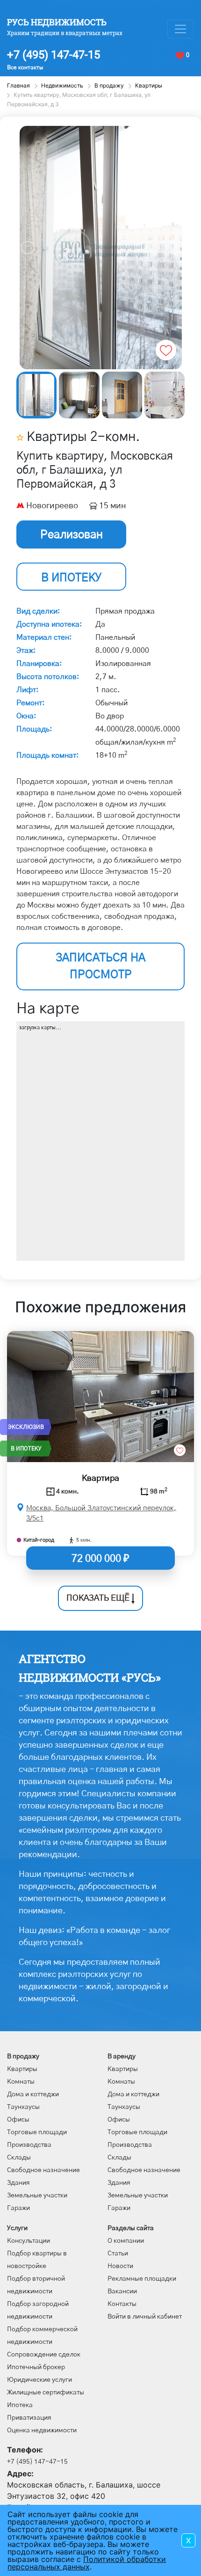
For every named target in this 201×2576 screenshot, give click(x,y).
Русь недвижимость (57, 22)
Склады (19, 2158)
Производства (29, 2145)
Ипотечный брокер (36, 2367)
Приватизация (29, 2418)
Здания (18, 2183)
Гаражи (18, 2208)
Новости (120, 2266)
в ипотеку (71, 578)
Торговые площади (37, 2132)
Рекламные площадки (142, 2279)
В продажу (23, 2056)
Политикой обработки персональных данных (87, 2563)
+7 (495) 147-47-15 (54, 55)
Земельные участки (37, 2195)
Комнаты (21, 2082)
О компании (126, 2241)
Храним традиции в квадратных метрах (65, 33)
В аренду (122, 2056)
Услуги (17, 2228)
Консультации (29, 2241)
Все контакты (25, 67)
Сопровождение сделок (44, 2355)
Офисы (18, 2120)
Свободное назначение (43, 2170)
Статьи (118, 2254)
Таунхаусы (23, 2107)
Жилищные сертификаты (46, 2393)
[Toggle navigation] (180, 29)
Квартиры (22, 2069)
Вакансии (122, 2291)
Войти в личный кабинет (145, 2317)
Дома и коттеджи (33, 2094)
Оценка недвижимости (42, 2430)
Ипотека (20, 2405)
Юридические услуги (39, 2380)
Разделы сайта (131, 2228)
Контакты (122, 2304)
